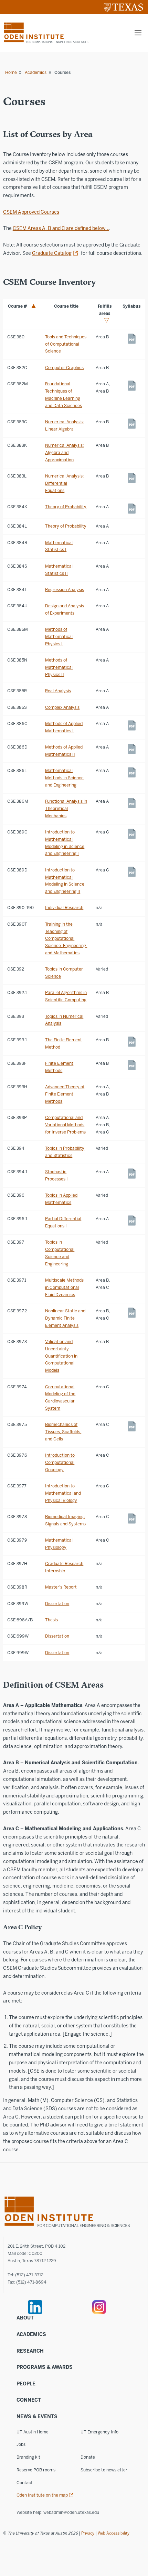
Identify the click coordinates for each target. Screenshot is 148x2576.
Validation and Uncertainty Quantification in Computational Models (61, 1356)
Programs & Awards (45, 2367)
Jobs (21, 2444)
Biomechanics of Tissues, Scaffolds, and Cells (63, 1432)
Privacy (88, 2533)
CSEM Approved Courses (31, 212)
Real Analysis (58, 691)
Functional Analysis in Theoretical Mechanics (66, 808)
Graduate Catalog (52, 253)
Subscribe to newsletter (104, 2470)
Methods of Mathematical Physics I (59, 636)
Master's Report (61, 1587)
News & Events (37, 2417)
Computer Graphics (64, 368)
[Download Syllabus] (132, 339)
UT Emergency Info (99, 2432)
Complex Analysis (62, 707)
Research (30, 2351)
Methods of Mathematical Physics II (59, 667)
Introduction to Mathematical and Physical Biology (63, 1493)
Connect (29, 2400)
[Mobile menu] (138, 33)
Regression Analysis (65, 590)
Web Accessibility (114, 2533)
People (26, 2384)
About (25, 2318)
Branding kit (28, 2457)
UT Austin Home (33, 2432)
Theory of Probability (66, 507)
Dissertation (57, 1604)
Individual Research (64, 908)
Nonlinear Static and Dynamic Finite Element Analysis (65, 1318)
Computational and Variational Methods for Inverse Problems (65, 1125)
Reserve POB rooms (36, 2470)
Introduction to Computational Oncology (60, 1462)
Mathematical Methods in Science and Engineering (64, 778)
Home (11, 72)
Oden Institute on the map (42, 2495)
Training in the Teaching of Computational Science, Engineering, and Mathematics (66, 938)
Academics (36, 72)
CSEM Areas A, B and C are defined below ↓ (61, 228)
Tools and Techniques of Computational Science (66, 344)
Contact (25, 2483)
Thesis (51, 1620)
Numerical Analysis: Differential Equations (64, 483)
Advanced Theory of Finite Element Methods (65, 1094)
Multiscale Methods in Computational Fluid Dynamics (64, 1287)
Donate (88, 2457)
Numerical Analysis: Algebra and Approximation (64, 452)
